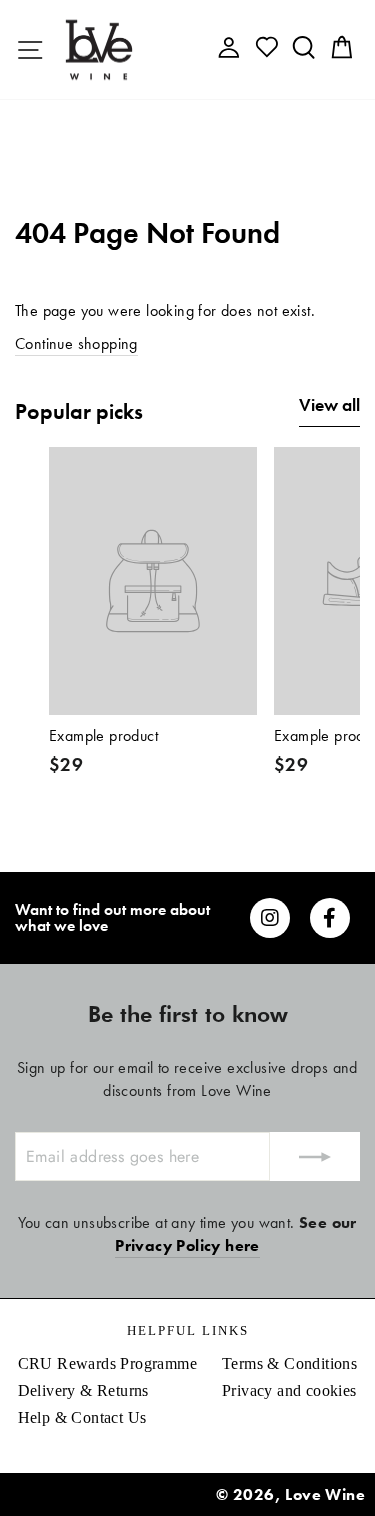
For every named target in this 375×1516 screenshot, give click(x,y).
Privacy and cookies (289, 1390)
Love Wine (325, 1494)
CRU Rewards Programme (107, 1363)
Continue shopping (76, 343)
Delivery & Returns (83, 1390)
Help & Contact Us (82, 1417)
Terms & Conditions (289, 1363)
